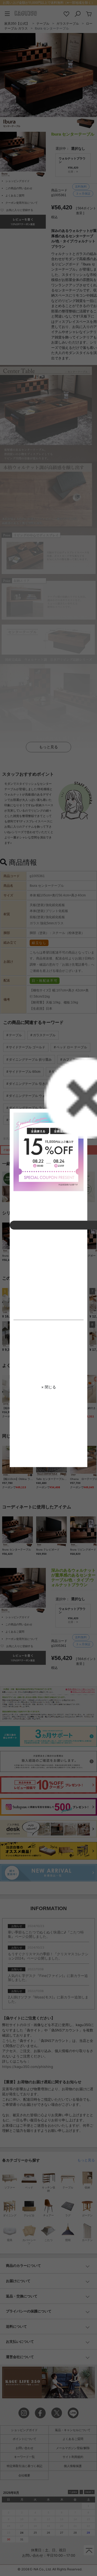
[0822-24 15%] (48, 1152)
